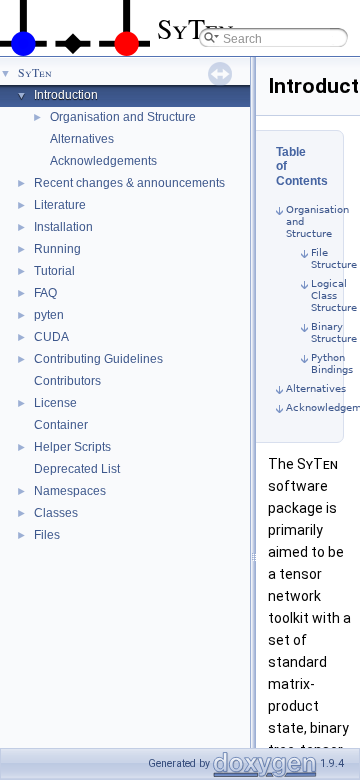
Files (47, 535)
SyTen (35, 72)
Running (57, 249)
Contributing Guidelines (98, 359)
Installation (63, 227)
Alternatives (82, 139)
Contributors (67, 381)
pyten (49, 315)
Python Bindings (332, 363)
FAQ (45, 293)
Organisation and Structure (123, 117)
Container (61, 425)
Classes (56, 513)
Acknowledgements (103, 161)
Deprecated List (77, 469)
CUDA (51, 337)
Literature (60, 205)
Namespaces (70, 491)
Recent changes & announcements (129, 183)
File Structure (334, 258)
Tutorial (54, 271)
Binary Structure (334, 332)
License (55, 403)
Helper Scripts (72, 447)
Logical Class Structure (334, 295)
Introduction (66, 95)
